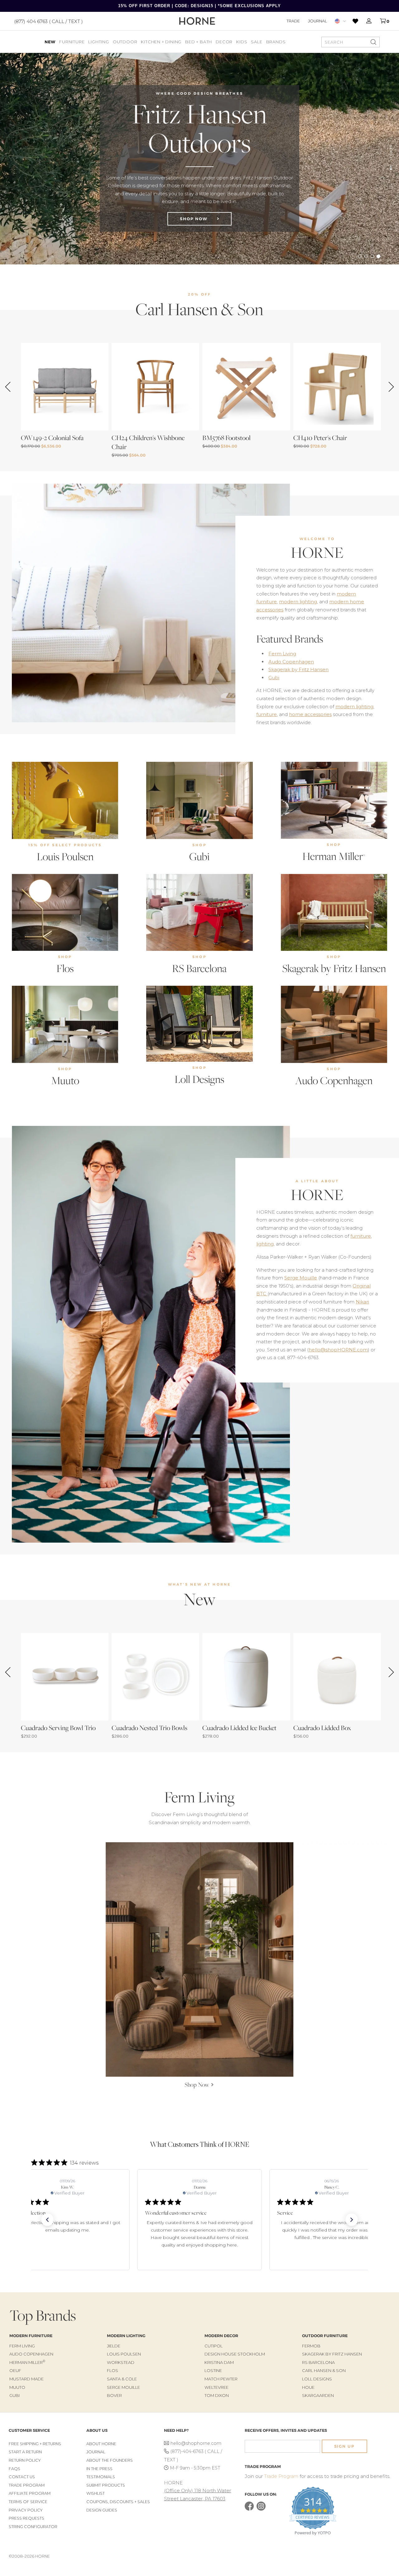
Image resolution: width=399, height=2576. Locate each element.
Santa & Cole (122, 2379)
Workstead (121, 2362)
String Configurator (33, 2527)
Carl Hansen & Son (324, 2370)
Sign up (344, 2446)
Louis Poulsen (65, 856)
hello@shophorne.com (196, 2443)
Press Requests (26, 2518)
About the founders (110, 2460)
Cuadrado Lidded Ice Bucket (239, 1728)
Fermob (311, 2346)
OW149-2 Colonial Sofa (52, 438)
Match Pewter (221, 2379)
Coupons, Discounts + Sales (118, 2502)
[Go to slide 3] (372, 256)
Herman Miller (334, 856)
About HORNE (101, 2444)
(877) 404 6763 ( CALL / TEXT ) (48, 21)
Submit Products (106, 2485)
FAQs (14, 2469)
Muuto (65, 1080)
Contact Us (22, 2477)
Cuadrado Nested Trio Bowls (149, 1728)
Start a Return (25, 2452)
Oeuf (15, 2370)
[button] (47, 2220)
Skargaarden (318, 2395)
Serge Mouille (301, 1278)
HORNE (317, 553)
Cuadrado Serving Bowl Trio (58, 1728)
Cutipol (214, 2346)
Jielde (114, 2346)
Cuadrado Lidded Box (322, 1728)
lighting (265, 1244)
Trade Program (27, 2485)
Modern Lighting (126, 2336)
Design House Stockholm (235, 2354)
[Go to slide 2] (366, 256)
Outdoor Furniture (325, 2336)
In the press (99, 2469)
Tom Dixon (217, 2395)
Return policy (25, 2460)
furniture (267, 714)
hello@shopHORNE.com (338, 1350)
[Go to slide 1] (360, 256)
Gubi (274, 678)
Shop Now (195, 222)
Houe (308, 2387)
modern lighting (298, 602)
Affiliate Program (30, 2493)
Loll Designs (199, 1079)
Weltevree (216, 2387)
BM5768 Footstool (226, 438)
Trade (293, 21)
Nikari (362, 1302)
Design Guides (102, 2510)
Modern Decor (221, 2336)
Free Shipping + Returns (35, 2444)
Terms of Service (28, 2502)
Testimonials (101, 2477)
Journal (317, 21)
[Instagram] (261, 2509)
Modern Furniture (31, 2336)
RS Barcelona (199, 968)
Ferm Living (282, 654)
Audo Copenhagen (291, 662)
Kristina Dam (219, 2362)
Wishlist (96, 2493)
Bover (114, 2395)
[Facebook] (249, 2509)
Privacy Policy (26, 2510)
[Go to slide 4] (378, 256)
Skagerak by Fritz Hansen (298, 669)
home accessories (310, 714)
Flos (65, 968)
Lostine (213, 2370)
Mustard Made (26, 2379)
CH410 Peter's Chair (320, 438)
